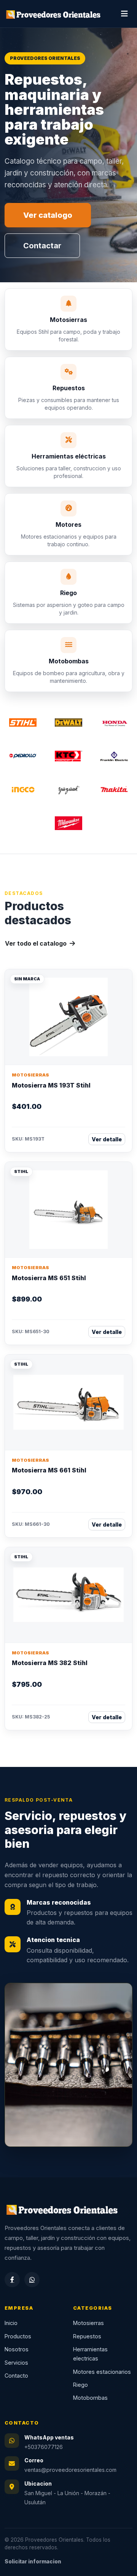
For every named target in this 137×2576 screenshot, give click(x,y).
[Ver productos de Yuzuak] (68, 790)
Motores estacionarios (102, 2372)
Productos (18, 2336)
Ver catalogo (48, 215)
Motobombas (90, 2398)
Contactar (42, 246)
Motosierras (88, 2323)
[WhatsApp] (32, 2280)
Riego (80, 2385)
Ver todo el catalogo (37, 943)
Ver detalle (107, 1139)
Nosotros (17, 2349)
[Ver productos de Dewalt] (68, 722)
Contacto (16, 2376)
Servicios (16, 2363)
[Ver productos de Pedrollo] (23, 756)
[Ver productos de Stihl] (23, 722)
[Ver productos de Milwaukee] (68, 823)
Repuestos (87, 2336)
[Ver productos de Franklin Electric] (114, 756)
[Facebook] (12, 2280)
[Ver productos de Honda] (114, 722)
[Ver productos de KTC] (68, 756)
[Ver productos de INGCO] (23, 790)
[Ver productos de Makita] (114, 790)
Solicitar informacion (33, 2562)
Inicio (11, 2323)
